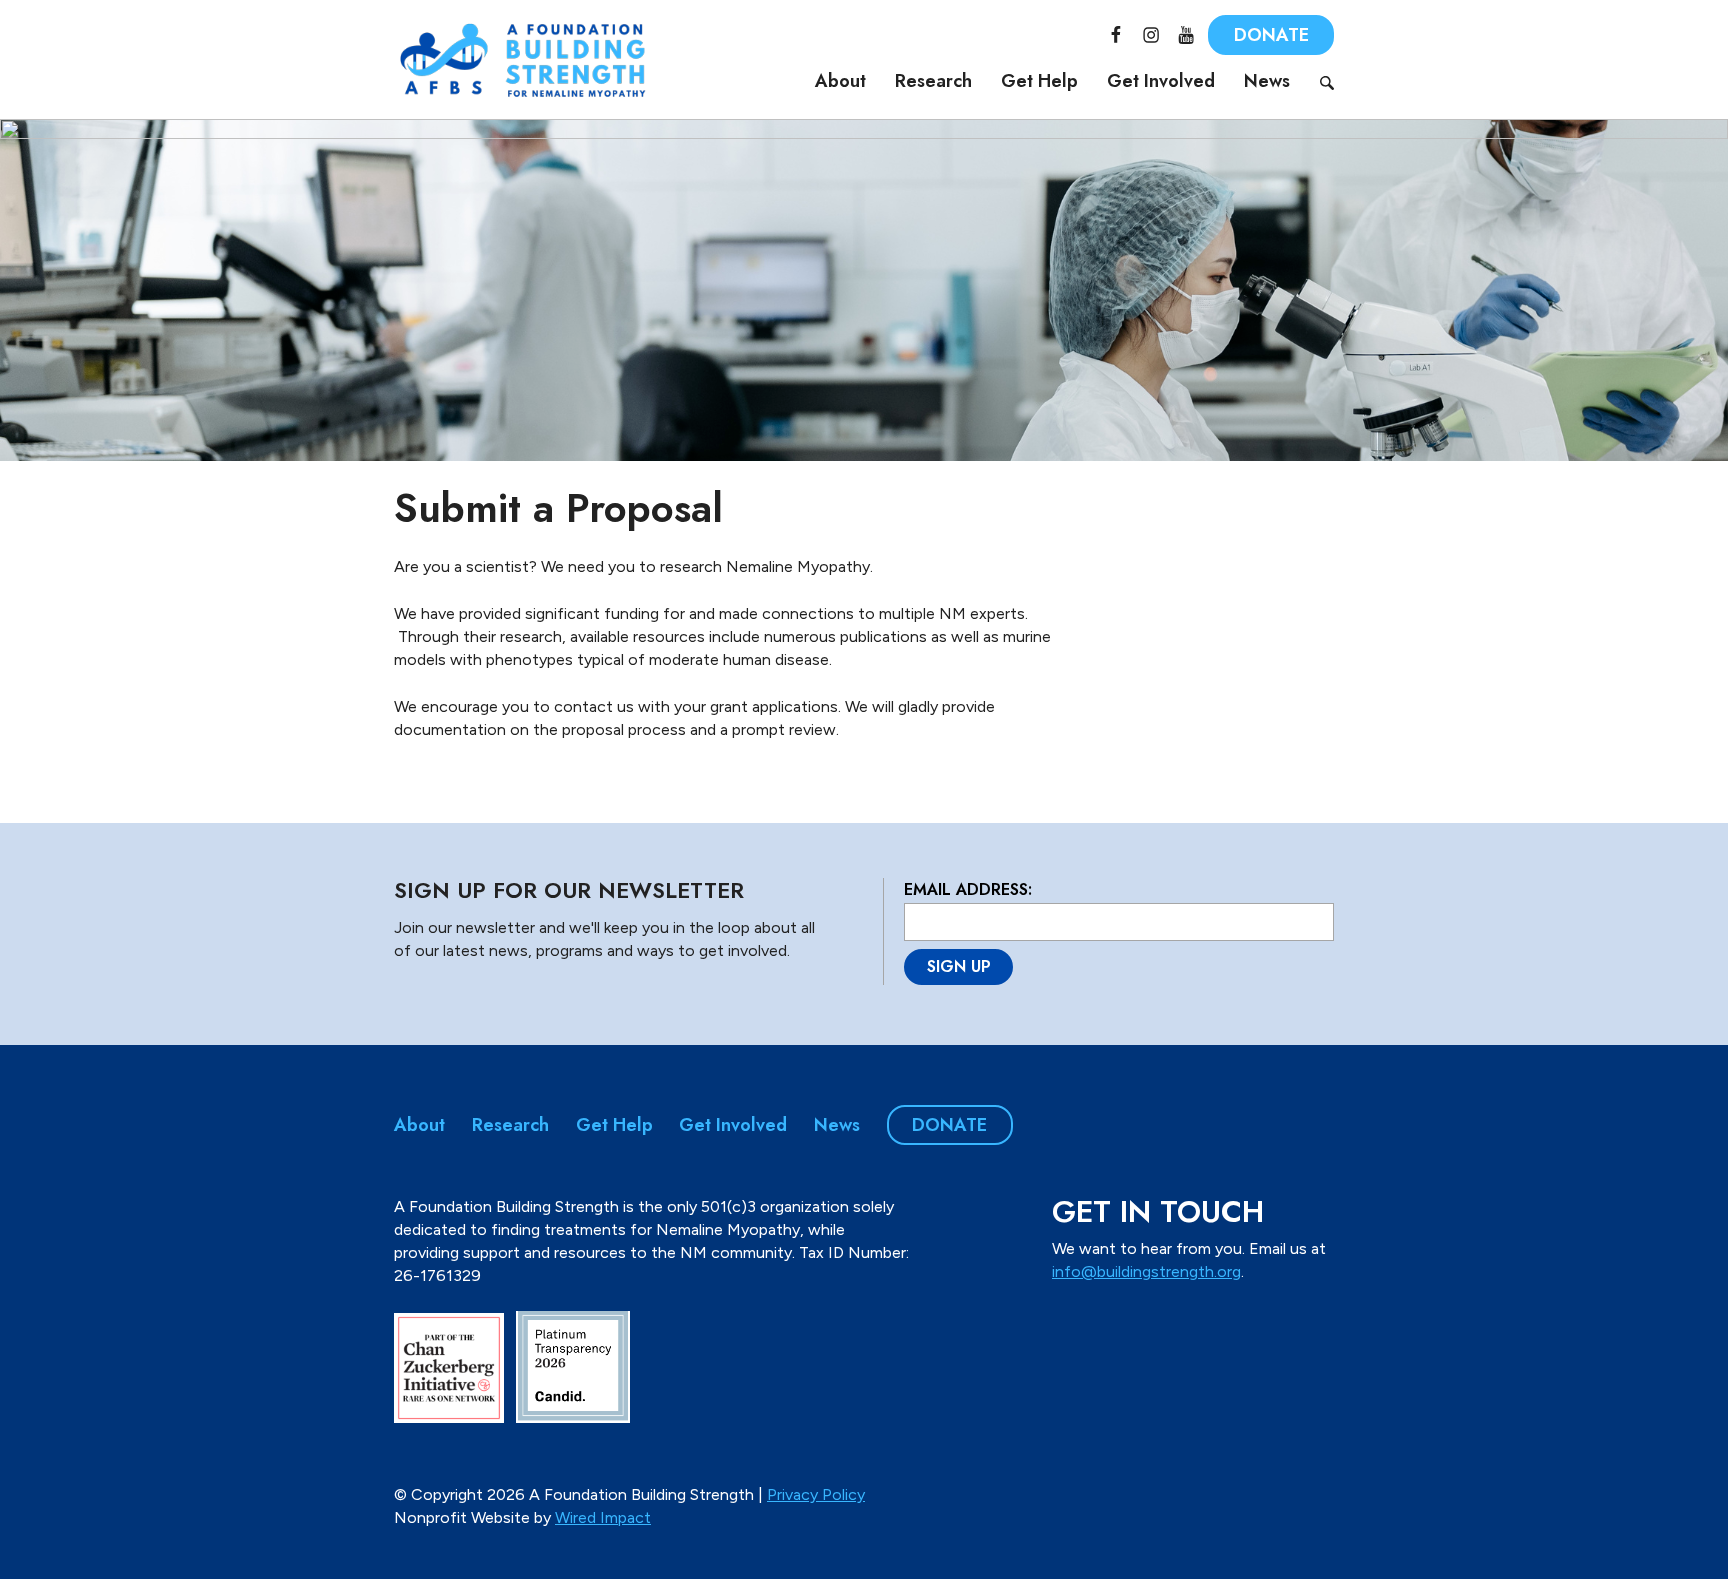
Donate (1271, 35)
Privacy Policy (816, 1494)
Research (933, 81)
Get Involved (1161, 81)
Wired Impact (603, 1517)
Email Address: (968, 889)
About (840, 81)
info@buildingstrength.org (1146, 1271)
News (1267, 81)
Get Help (1039, 81)
